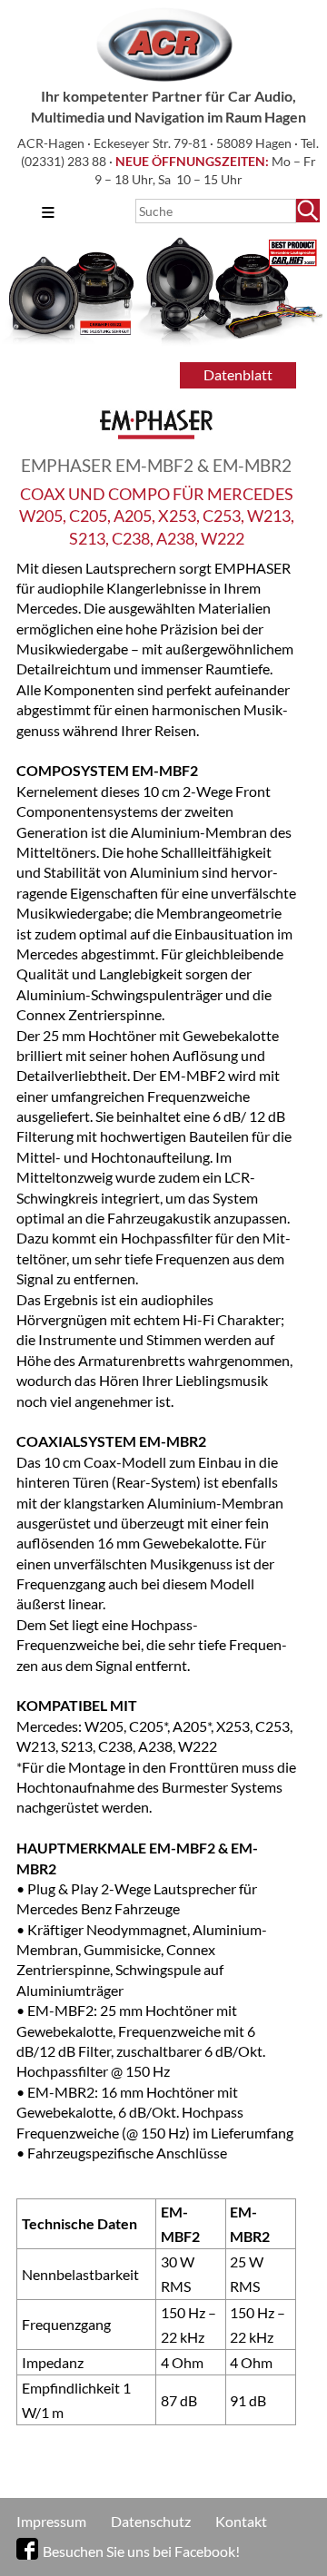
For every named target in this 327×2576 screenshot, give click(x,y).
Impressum (51, 2521)
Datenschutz (151, 2521)
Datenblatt (238, 374)
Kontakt (241, 2521)
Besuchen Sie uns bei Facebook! (141, 2551)
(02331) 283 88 (65, 161)
